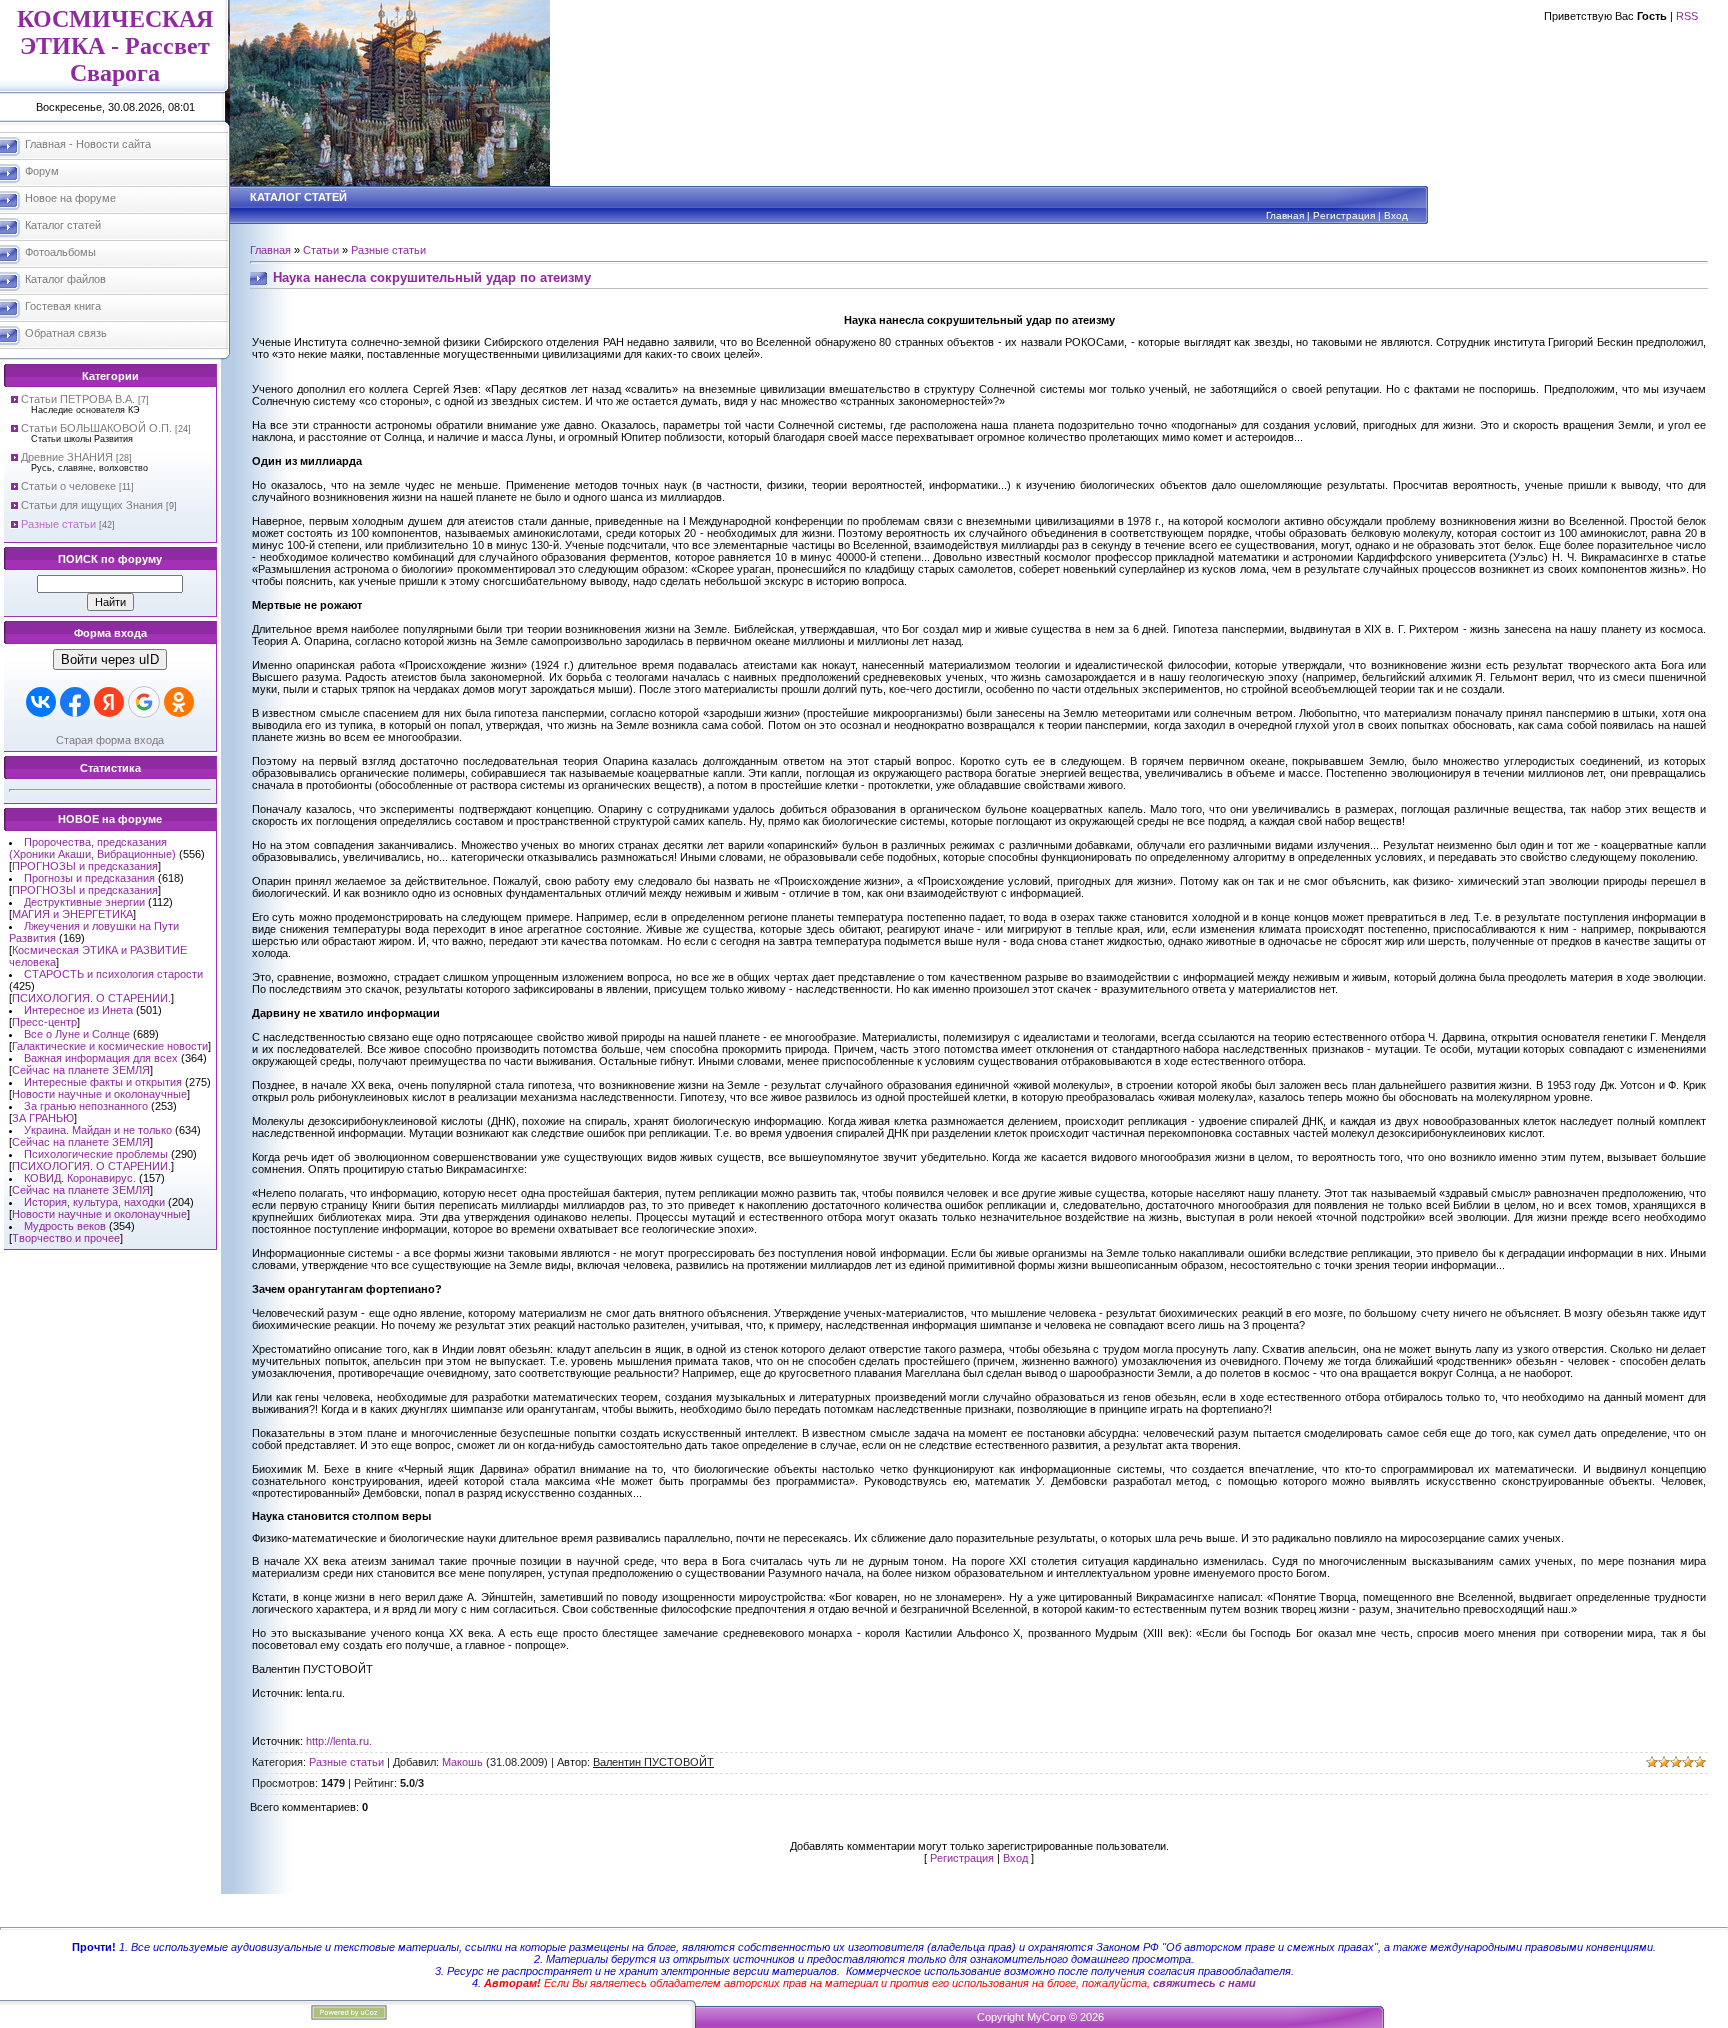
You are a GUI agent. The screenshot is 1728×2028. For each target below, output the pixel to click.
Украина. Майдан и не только (98, 1130)
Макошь (462, 1762)
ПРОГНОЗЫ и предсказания (85, 866)
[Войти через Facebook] (75, 702)
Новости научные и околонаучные (99, 1094)
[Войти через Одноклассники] (179, 702)
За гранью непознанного (86, 1106)
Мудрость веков (65, 1226)
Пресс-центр (44, 1022)
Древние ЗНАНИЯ (67, 457)
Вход (1396, 215)
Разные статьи (58, 524)
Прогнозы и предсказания (89, 878)
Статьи (321, 250)
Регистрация (1344, 215)
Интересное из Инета (78, 1010)
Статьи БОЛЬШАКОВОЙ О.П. (96, 428)
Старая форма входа (110, 740)
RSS (1687, 16)
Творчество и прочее (66, 1238)
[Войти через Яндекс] (109, 702)
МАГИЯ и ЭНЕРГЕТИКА (72, 914)
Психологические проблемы (96, 1154)
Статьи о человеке (68, 486)
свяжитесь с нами (1204, 1983)
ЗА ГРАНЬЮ (43, 1118)
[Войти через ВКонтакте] (41, 702)
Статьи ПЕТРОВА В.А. (78, 399)
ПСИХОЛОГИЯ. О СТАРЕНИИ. (91, 998)
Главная (1285, 215)
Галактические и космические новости (110, 1046)
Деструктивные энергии (84, 902)
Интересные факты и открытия (103, 1082)
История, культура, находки (94, 1202)
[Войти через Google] (144, 702)
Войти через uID (110, 659)
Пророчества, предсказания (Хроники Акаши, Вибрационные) (92, 848)
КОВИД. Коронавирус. (80, 1178)
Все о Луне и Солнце (77, 1034)
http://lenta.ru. (339, 1741)
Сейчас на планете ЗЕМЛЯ (81, 1070)
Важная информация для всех (101, 1058)
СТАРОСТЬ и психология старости (113, 974)
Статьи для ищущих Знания (92, 505)
